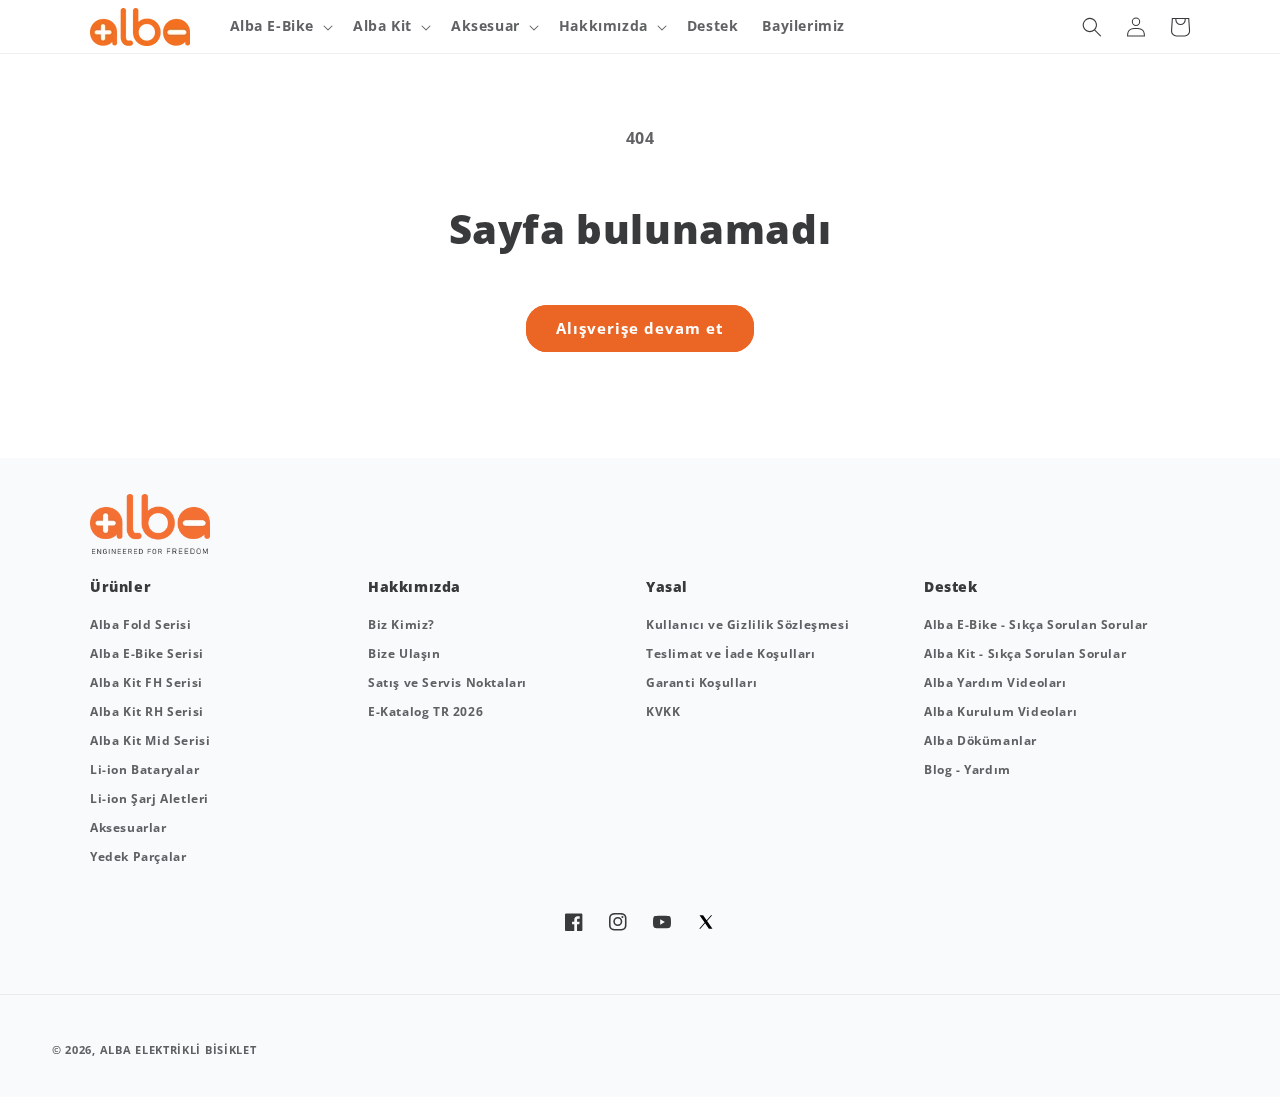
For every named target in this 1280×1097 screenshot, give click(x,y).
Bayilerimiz (803, 25)
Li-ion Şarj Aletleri (149, 798)
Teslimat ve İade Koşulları (731, 653)
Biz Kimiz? (401, 624)
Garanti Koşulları (701, 682)
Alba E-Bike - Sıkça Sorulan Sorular (1036, 624)
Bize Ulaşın (404, 653)
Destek (713, 25)
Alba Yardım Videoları (995, 682)
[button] (280, 26)
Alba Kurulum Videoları (1000, 711)
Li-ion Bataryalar (144, 769)
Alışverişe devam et (640, 328)
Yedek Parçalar (138, 856)
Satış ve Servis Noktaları (447, 682)
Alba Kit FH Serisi (146, 682)
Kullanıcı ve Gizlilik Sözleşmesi (747, 624)
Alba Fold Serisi (141, 624)
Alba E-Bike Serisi (147, 653)
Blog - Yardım (967, 769)
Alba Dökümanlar (980, 740)
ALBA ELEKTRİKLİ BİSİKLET (178, 1049)
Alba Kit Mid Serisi (150, 740)
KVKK (663, 711)
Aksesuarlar (128, 827)
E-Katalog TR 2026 (425, 711)
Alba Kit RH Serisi (147, 711)
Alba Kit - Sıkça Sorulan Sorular (1025, 653)
